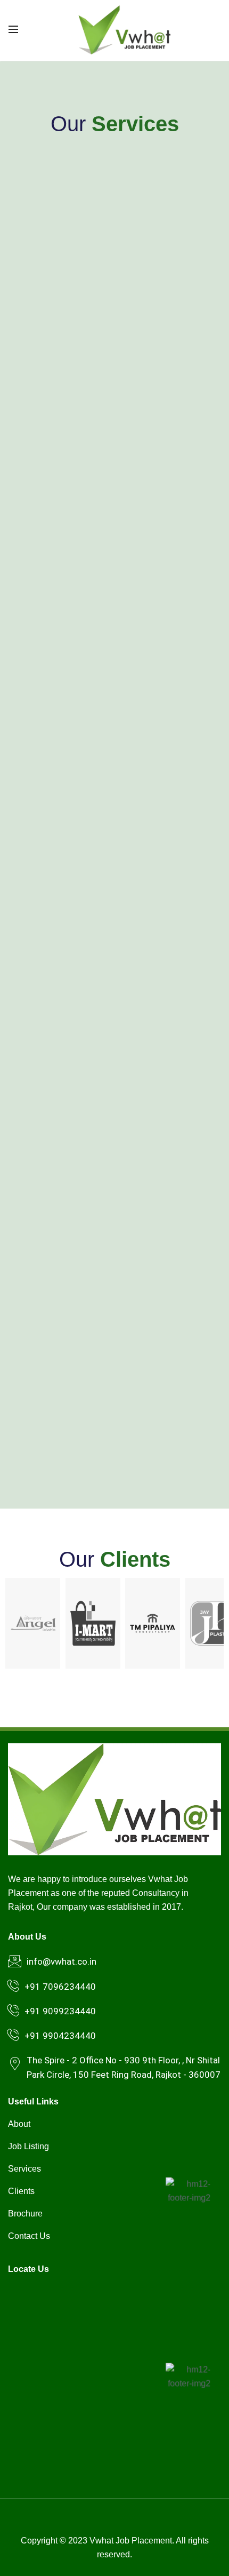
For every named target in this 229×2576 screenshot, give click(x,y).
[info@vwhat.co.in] (15, 1961)
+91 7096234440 (60, 1987)
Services (24, 2169)
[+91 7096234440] (13, 1986)
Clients (21, 2191)
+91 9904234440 (60, 2036)
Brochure (25, 2214)
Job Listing (28, 2146)
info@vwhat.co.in (62, 1961)
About (19, 2124)
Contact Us (29, 2236)
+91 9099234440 (60, 2011)
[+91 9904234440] (13, 2035)
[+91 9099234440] (13, 2011)
